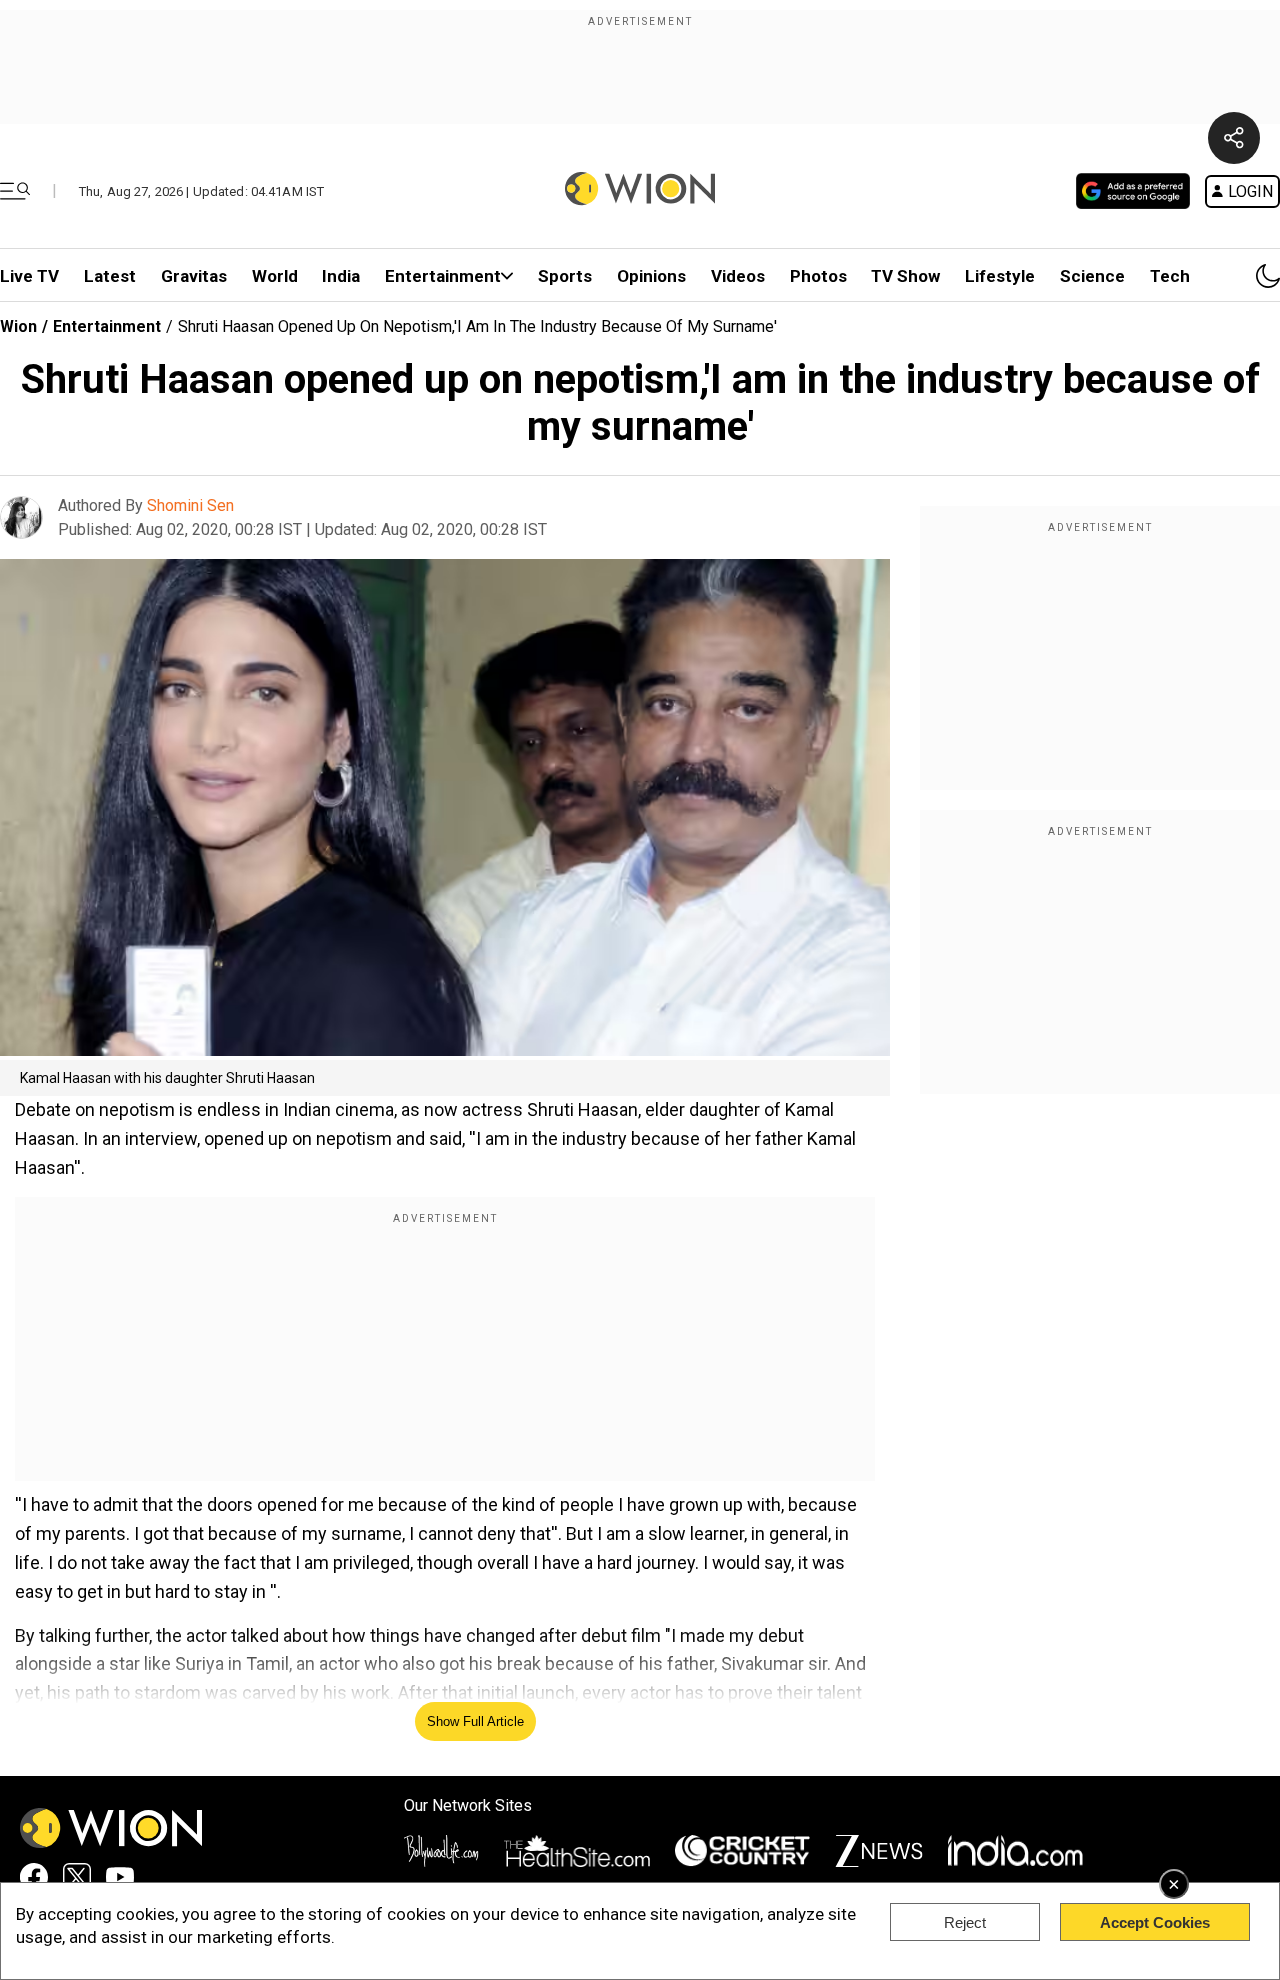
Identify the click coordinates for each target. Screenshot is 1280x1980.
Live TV (29, 276)
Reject (965, 1922)
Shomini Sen (190, 505)
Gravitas (194, 276)
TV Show (905, 276)
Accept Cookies (1155, 1922)
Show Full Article (475, 1721)
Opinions (651, 276)
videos (738, 276)
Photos (818, 276)
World (275, 276)
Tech (1170, 276)
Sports (565, 276)
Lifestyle (1000, 276)
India (341, 276)
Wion (18, 326)
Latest (110, 276)
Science (1092, 276)
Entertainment (443, 276)
